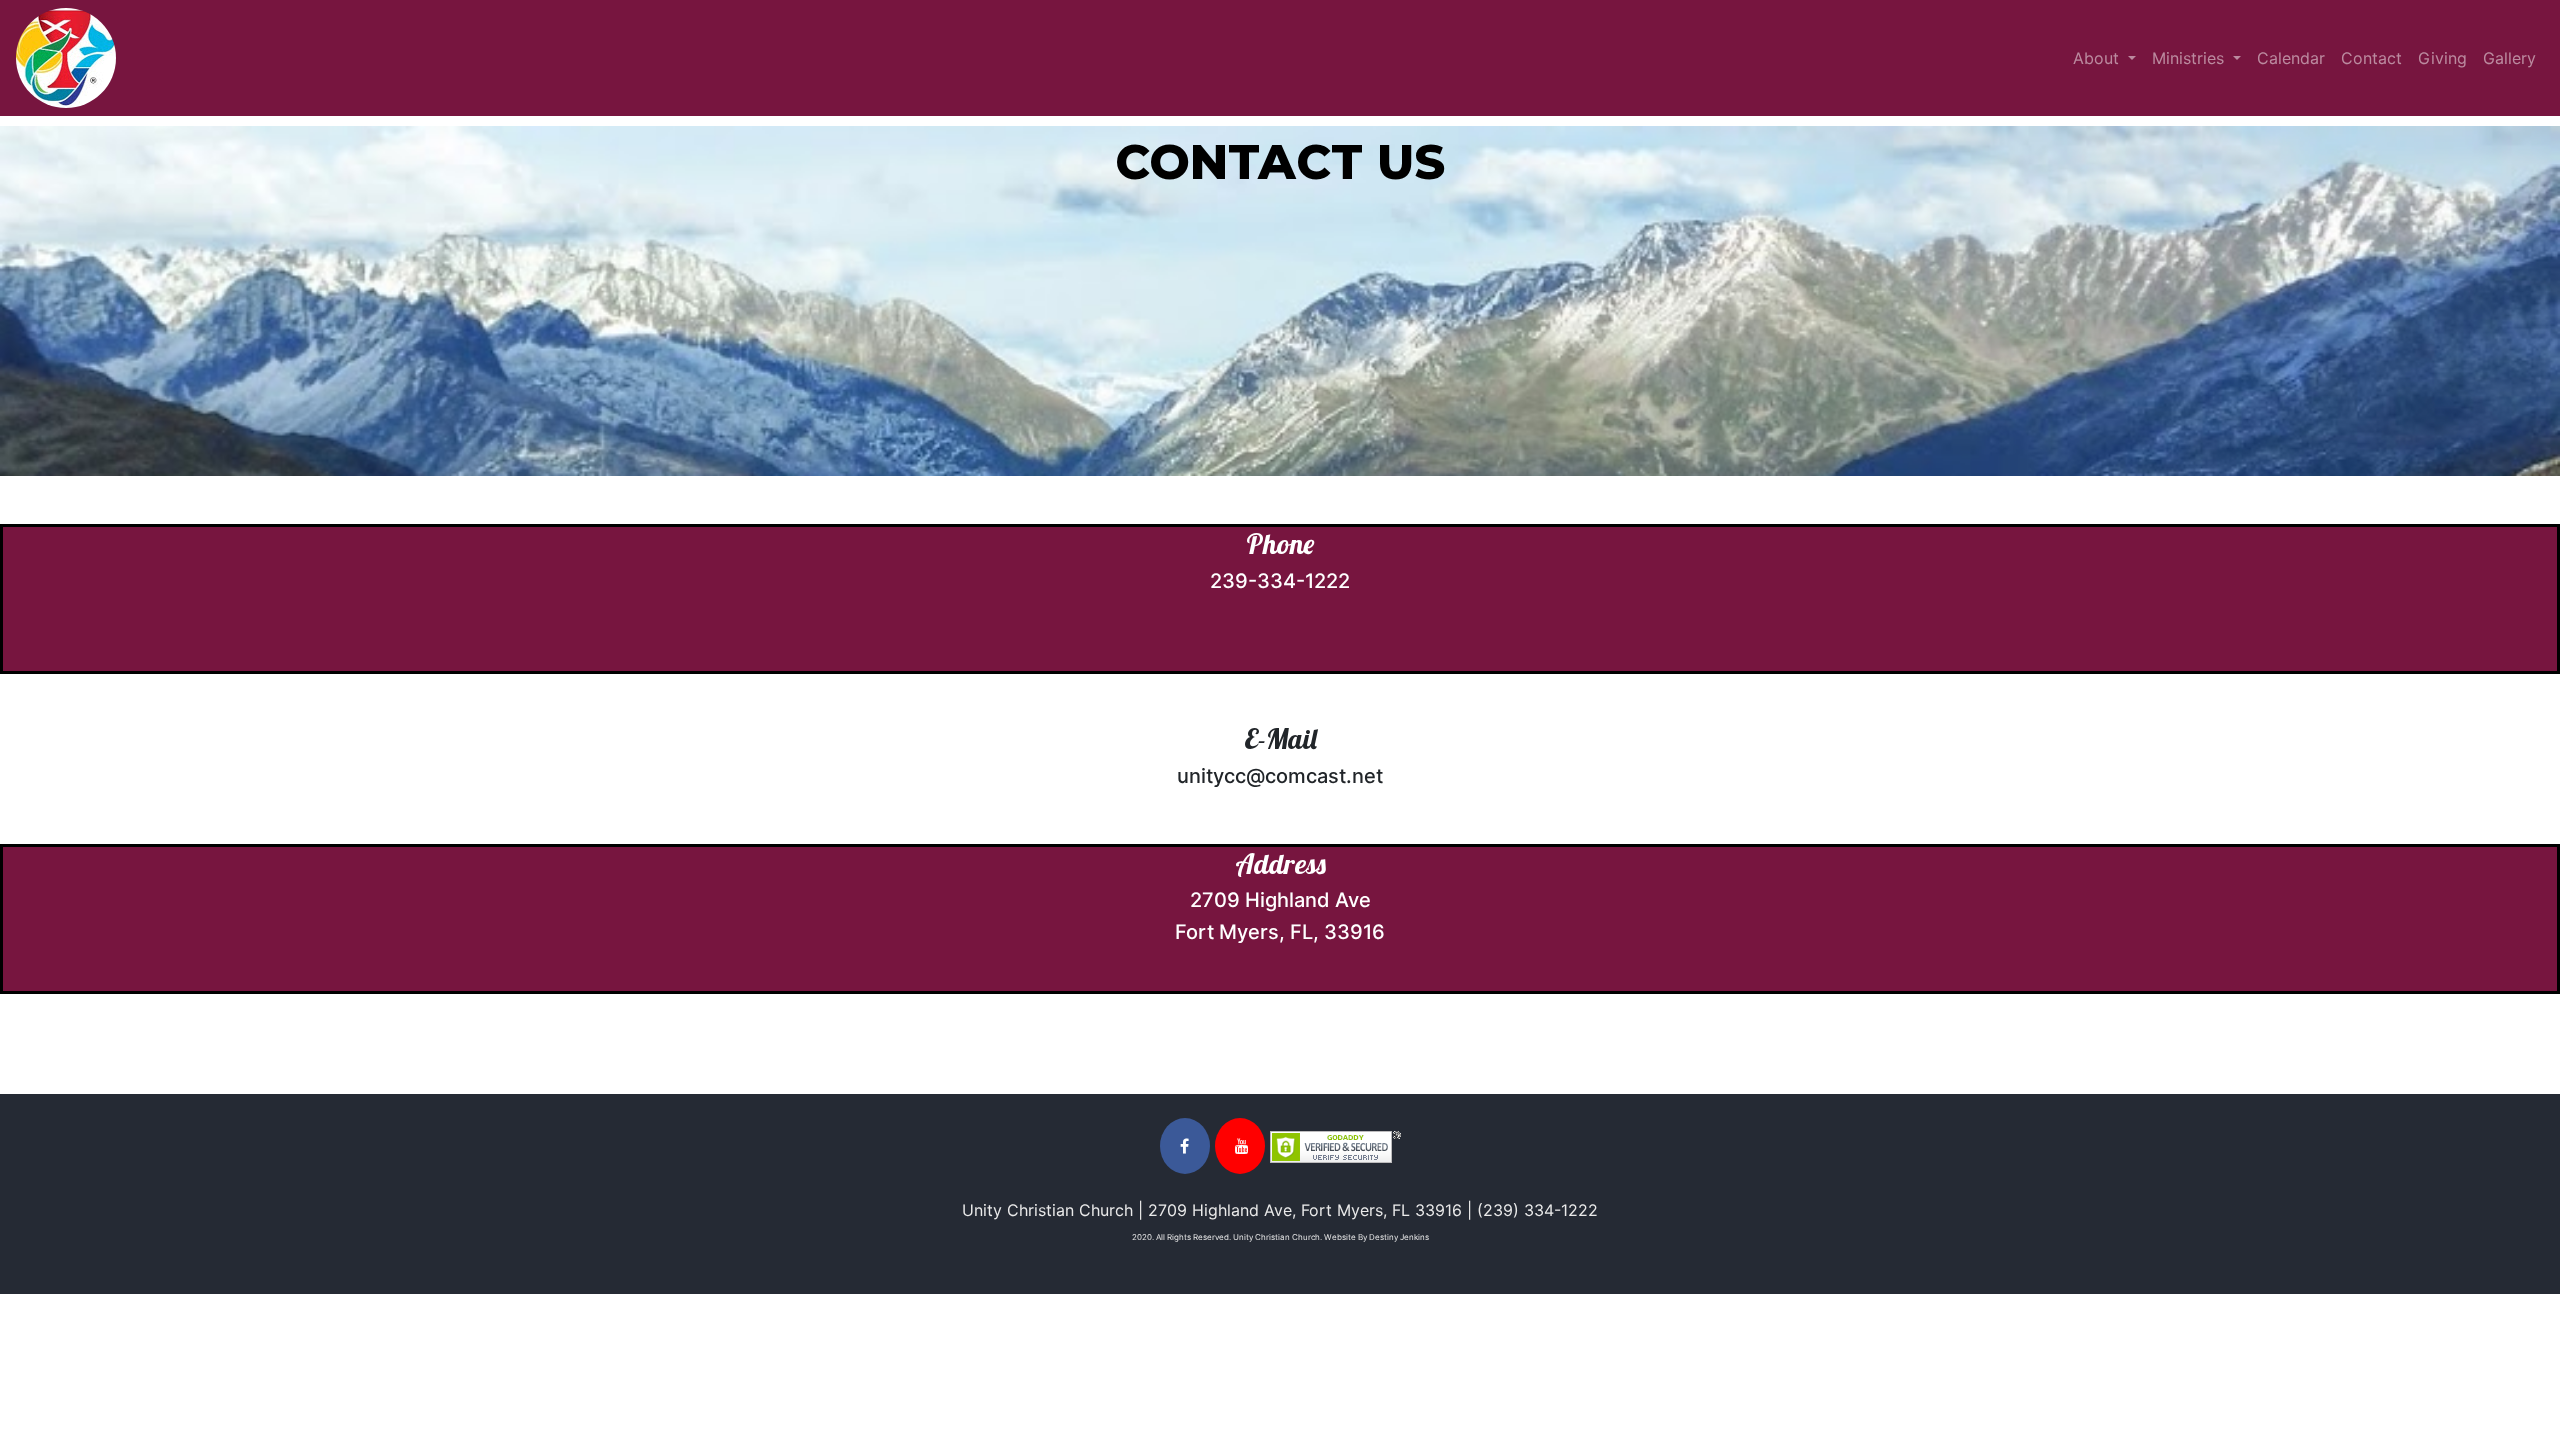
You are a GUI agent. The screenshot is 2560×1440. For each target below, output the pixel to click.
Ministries (2190, 58)
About (2098, 58)
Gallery (2509, 58)
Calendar (2291, 58)
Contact (2371, 58)
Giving (2442, 58)
